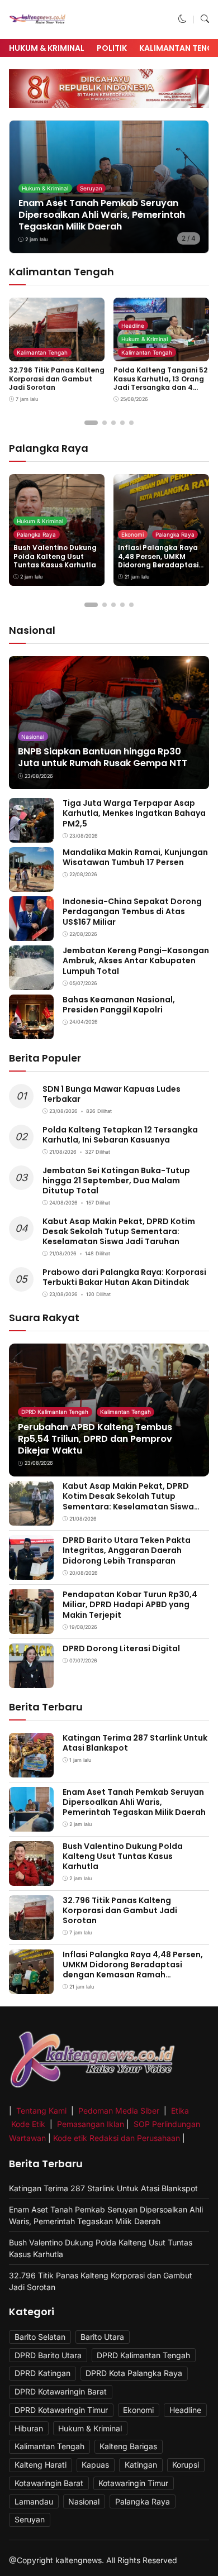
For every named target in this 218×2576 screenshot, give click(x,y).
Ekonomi (132, 534)
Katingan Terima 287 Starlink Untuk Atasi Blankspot (135, 1743)
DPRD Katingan (42, 2373)
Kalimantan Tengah (42, 352)
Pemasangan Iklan (91, 2124)
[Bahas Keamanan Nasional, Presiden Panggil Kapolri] (31, 1032)
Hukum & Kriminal (47, 48)
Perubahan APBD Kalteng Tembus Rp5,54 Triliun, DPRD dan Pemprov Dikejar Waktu (95, 1439)
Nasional (33, 737)
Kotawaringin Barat (49, 2483)
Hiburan (29, 2428)
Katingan (141, 2465)
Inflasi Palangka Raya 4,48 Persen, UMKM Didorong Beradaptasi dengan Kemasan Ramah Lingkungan (158, 565)
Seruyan (91, 188)
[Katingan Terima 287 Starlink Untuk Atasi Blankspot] (31, 1769)
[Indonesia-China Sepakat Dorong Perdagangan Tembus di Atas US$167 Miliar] (31, 933)
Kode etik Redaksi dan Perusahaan (117, 2138)
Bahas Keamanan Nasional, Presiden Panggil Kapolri (119, 1005)
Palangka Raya (36, 534)
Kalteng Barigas (128, 2446)
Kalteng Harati (41, 2465)
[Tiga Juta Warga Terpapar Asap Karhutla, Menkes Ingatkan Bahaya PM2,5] (31, 835)
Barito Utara (102, 2337)
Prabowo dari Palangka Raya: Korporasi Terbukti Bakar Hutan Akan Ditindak (124, 1277)
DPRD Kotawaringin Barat (61, 2391)
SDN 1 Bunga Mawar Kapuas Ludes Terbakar (112, 1094)
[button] (183, 19)
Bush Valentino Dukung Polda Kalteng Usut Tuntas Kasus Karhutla (55, 556)
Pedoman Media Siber (119, 2111)
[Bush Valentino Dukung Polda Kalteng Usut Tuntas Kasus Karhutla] (31, 1878)
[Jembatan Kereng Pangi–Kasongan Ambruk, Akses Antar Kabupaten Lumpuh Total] (31, 983)
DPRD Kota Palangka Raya (134, 2373)
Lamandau (34, 2501)
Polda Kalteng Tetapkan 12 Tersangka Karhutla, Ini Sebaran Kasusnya (120, 1135)
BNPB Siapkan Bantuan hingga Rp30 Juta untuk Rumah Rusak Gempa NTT (103, 757)
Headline (133, 326)
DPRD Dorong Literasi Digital (121, 1648)
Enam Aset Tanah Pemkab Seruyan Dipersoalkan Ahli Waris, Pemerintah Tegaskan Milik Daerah (102, 215)
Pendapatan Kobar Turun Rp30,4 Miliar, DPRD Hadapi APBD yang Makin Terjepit (130, 1604)
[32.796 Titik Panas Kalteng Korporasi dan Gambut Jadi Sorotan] (31, 1932)
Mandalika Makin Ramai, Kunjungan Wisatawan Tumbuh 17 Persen (135, 857)
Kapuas (95, 2465)
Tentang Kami (42, 2111)
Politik (112, 48)
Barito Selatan (40, 2337)
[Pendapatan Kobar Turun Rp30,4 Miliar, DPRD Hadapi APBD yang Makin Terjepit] (31, 1626)
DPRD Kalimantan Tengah (55, 1412)
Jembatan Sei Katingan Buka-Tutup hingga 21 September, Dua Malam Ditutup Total (116, 1181)
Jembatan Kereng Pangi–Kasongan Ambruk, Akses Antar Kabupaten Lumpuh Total (136, 960)
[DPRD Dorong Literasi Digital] (31, 1681)
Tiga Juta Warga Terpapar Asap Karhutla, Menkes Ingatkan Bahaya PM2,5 (134, 813)
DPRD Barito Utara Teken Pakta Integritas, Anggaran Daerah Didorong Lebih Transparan (127, 1550)
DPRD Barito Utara (48, 2355)
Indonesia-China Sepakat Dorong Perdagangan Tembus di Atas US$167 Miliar (132, 911)
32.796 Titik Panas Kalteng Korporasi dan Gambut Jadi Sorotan (57, 379)
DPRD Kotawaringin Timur (61, 2410)
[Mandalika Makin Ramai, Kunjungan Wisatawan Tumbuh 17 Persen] (31, 884)
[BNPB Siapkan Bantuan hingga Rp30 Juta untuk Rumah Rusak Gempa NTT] (109, 723)
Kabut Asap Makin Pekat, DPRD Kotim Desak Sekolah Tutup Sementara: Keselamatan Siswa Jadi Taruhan (119, 1231)
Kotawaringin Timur (133, 2483)
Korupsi (186, 2465)
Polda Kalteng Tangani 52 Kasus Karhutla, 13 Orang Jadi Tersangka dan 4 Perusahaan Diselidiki (160, 383)
